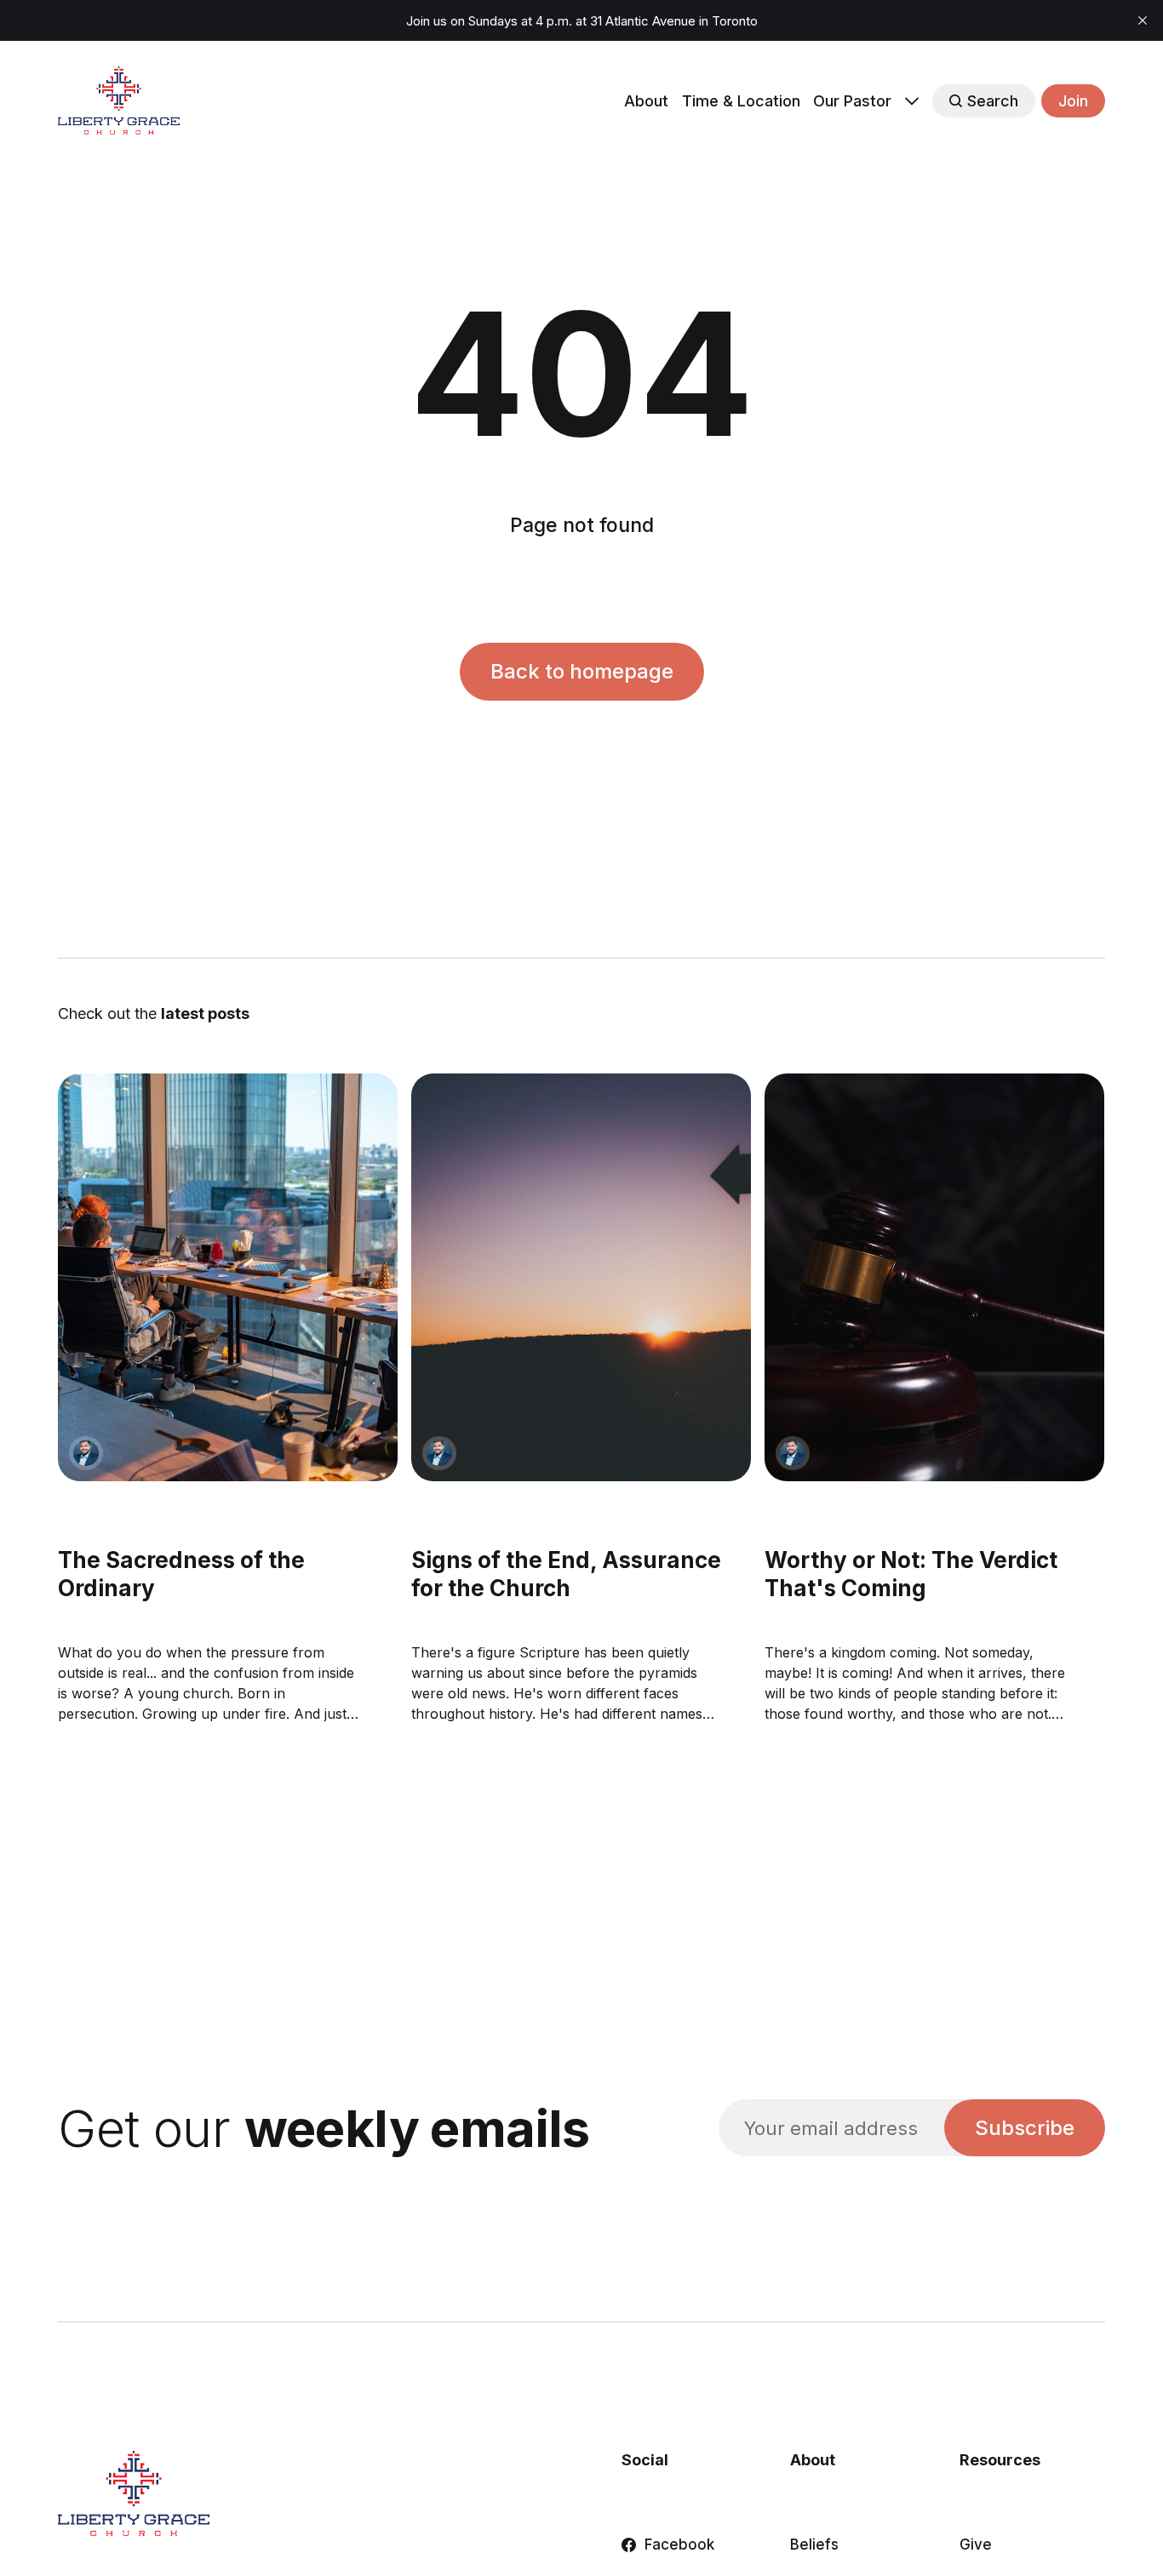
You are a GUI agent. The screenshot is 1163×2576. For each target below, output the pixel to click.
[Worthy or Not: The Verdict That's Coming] (935, 1277)
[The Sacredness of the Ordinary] (228, 1277)
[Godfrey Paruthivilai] (86, 1453)
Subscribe (1025, 2128)
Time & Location (741, 101)
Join (1073, 101)
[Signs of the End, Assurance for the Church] (581, 1277)
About (646, 101)
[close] (1143, 20)
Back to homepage (582, 671)
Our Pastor (852, 101)
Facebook (679, 2545)
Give (976, 2545)
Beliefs (814, 2545)
